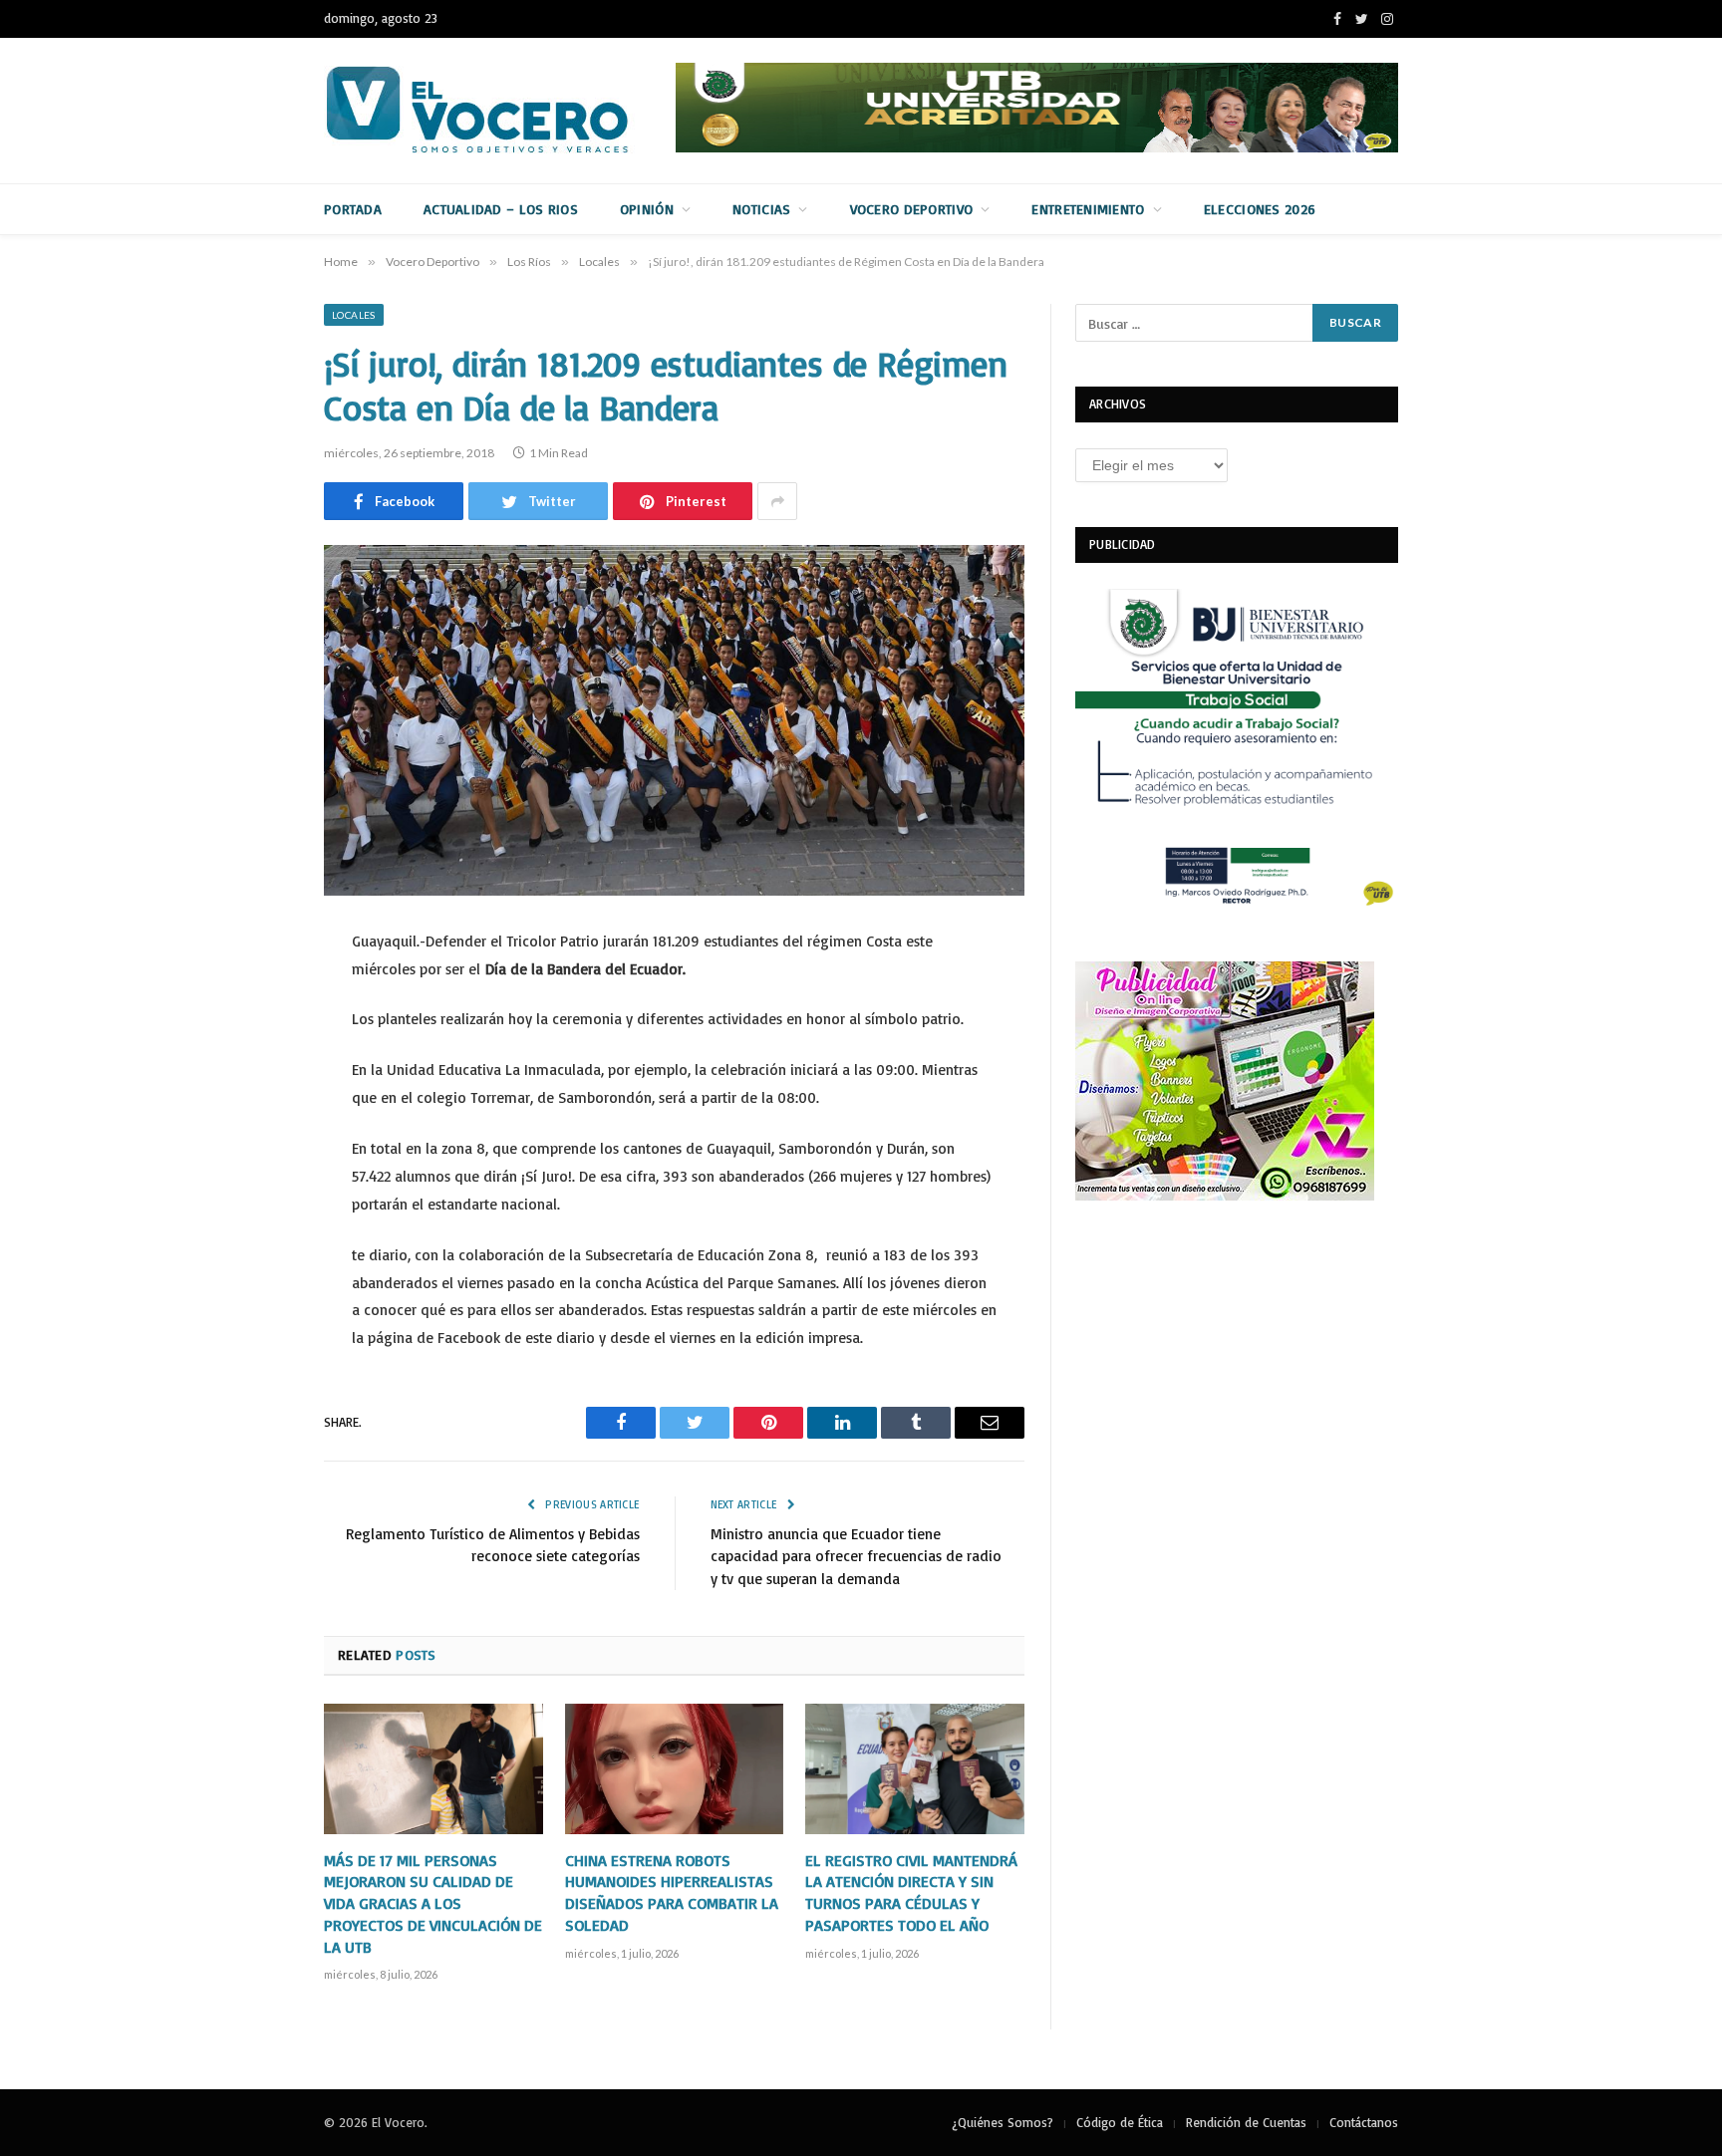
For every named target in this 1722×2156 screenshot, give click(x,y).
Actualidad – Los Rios (501, 209)
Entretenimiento (1088, 209)
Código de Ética (1120, 2122)
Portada (353, 209)
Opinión (647, 209)
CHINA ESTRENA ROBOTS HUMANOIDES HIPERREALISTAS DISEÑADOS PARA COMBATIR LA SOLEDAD (672, 1892)
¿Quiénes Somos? (1003, 2122)
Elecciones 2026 (1260, 209)
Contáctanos (1364, 2122)
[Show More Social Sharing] (777, 501)
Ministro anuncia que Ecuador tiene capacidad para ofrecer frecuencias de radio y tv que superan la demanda (856, 1556)
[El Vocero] (493, 111)
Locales (354, 315)
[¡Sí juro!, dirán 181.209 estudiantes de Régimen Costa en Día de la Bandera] (674, 720)
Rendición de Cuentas (1246, 2122)
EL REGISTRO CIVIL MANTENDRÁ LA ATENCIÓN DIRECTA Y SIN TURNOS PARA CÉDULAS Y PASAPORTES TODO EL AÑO (911, 1892)
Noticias (761, 209)
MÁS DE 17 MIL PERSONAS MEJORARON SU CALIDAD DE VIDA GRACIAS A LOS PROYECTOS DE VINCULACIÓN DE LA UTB (433, 1903)
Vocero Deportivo (911, 209)
